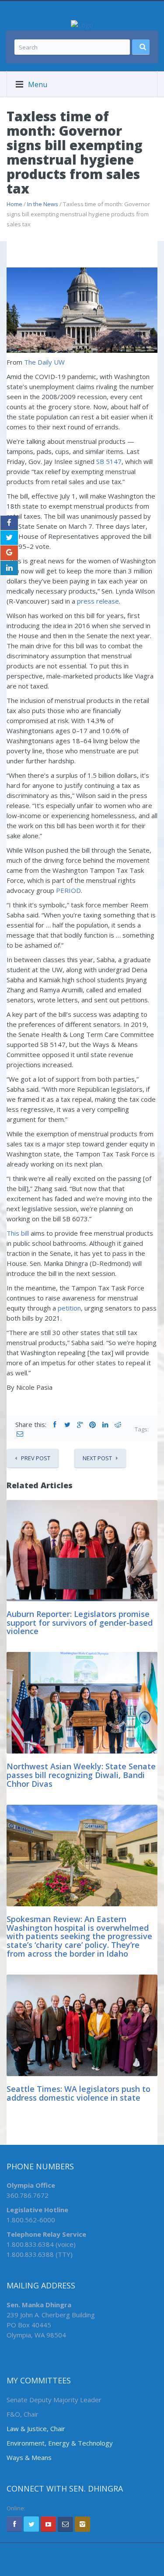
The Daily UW (44, 362)
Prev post (36, 1458)
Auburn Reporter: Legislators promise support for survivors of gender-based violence (80, 1623)
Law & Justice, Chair (36, 2428)
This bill (18, 1233)
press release (98, 601)
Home (14, 204)
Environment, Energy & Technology (60, 2443)
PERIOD (68, 890)
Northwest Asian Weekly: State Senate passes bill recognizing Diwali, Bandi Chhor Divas (81, 1775)
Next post (97, 1458)
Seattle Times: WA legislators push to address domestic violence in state (79, 2093)
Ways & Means (29, 2457)
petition (69, 1308)
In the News (43, 204)
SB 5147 (109, 461)
